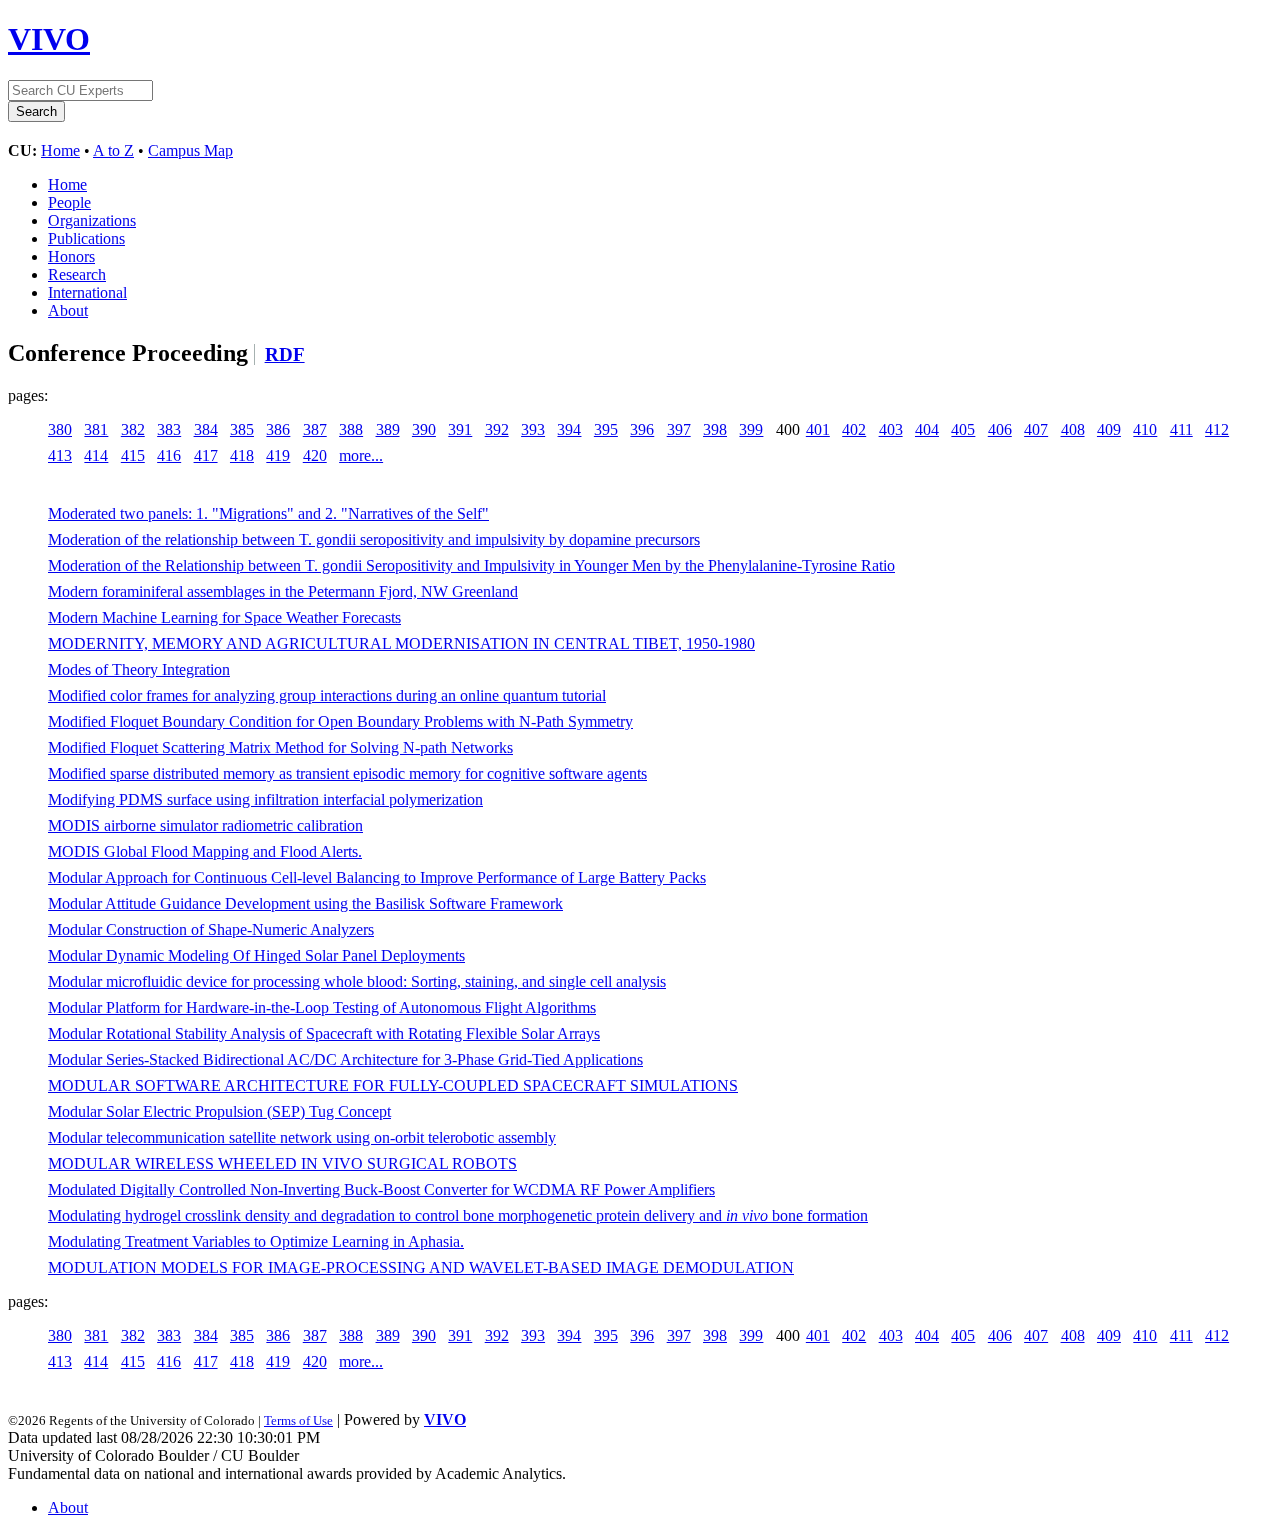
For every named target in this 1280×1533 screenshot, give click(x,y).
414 (96, 455)
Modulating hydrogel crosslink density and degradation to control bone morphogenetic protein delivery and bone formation (458, 1215)
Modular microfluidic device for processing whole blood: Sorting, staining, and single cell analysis (357, 981)
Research (77, 274)
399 (751, 429)
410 (1145, 429)
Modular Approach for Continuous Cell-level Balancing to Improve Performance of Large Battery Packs (377, 877)
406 (1000, 429)
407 (1036, 429)
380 (60, 429)
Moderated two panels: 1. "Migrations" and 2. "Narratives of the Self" (268, 513)
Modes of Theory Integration (139, 669)
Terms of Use (298, 1420)
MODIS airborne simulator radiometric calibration (205, 825)
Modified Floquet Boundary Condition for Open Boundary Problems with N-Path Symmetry (340, 721)
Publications (86, 238)
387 (315, 429)
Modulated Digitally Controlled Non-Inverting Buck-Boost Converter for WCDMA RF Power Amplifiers (381, 1189)
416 (169, 455)
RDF (285, 354)
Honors (71, 256)
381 (96, 429)
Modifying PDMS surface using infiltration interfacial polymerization (265, 799)
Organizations (92, 220)
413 (60, 455)
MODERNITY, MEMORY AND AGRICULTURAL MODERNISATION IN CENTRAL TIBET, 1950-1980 (401, 643)
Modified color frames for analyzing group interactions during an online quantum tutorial (327, 695)
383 (169, 429)
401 (818, 429)
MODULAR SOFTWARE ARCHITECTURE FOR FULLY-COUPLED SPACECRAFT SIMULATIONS (393, 1085)
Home (60, 150)
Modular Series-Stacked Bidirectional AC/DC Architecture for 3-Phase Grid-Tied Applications (345, 1059)
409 (1109, 429)
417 (206, 455)
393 (533, 429)
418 (242, 455)
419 (278, 455)
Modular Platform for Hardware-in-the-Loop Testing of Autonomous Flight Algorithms (322, 1007)
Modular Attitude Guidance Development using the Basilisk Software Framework (305, 903)
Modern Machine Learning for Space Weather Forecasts (224, 617)
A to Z (113, 150)
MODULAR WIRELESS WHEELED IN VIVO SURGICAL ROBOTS (282, 1163)
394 (569, 429)
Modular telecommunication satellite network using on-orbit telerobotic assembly (302, 1137)
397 (679, 429)
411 (1181, 429)
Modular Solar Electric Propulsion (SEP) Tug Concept (219, 1111)
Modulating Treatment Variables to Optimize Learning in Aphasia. (256, 1241)
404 (927, 429)
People (69, 202)
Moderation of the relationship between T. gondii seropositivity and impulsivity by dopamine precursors (374, 539)
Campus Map (190, 150)
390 (424, 429)
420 (315, 455)
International (87, 292)
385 (242, 429)
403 (891, 429)
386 (278, 429)
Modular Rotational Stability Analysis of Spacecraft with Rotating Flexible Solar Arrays (324, 1033)
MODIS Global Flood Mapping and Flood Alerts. (205, 851)
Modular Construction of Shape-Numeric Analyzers (211, 929)
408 (1073, 429)
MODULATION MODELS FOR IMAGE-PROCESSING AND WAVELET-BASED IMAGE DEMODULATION (421, 1267)
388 (351, 429)
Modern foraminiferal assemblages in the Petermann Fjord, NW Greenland (283, 591)
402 (854, 429)
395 (606, 429)
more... (361, 455)
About (68, 310)
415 (133, 455)
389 (388, 429)
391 (460, 429)
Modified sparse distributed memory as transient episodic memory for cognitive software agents (347, 773)
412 (1217, 429)
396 (642, 429)
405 (963, 429)
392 (497, 429)
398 (715, 429)
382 (133, 429)
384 (206, 429)
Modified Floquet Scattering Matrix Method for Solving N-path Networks (280, 747)
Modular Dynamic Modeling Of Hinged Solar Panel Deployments (256, 955)
